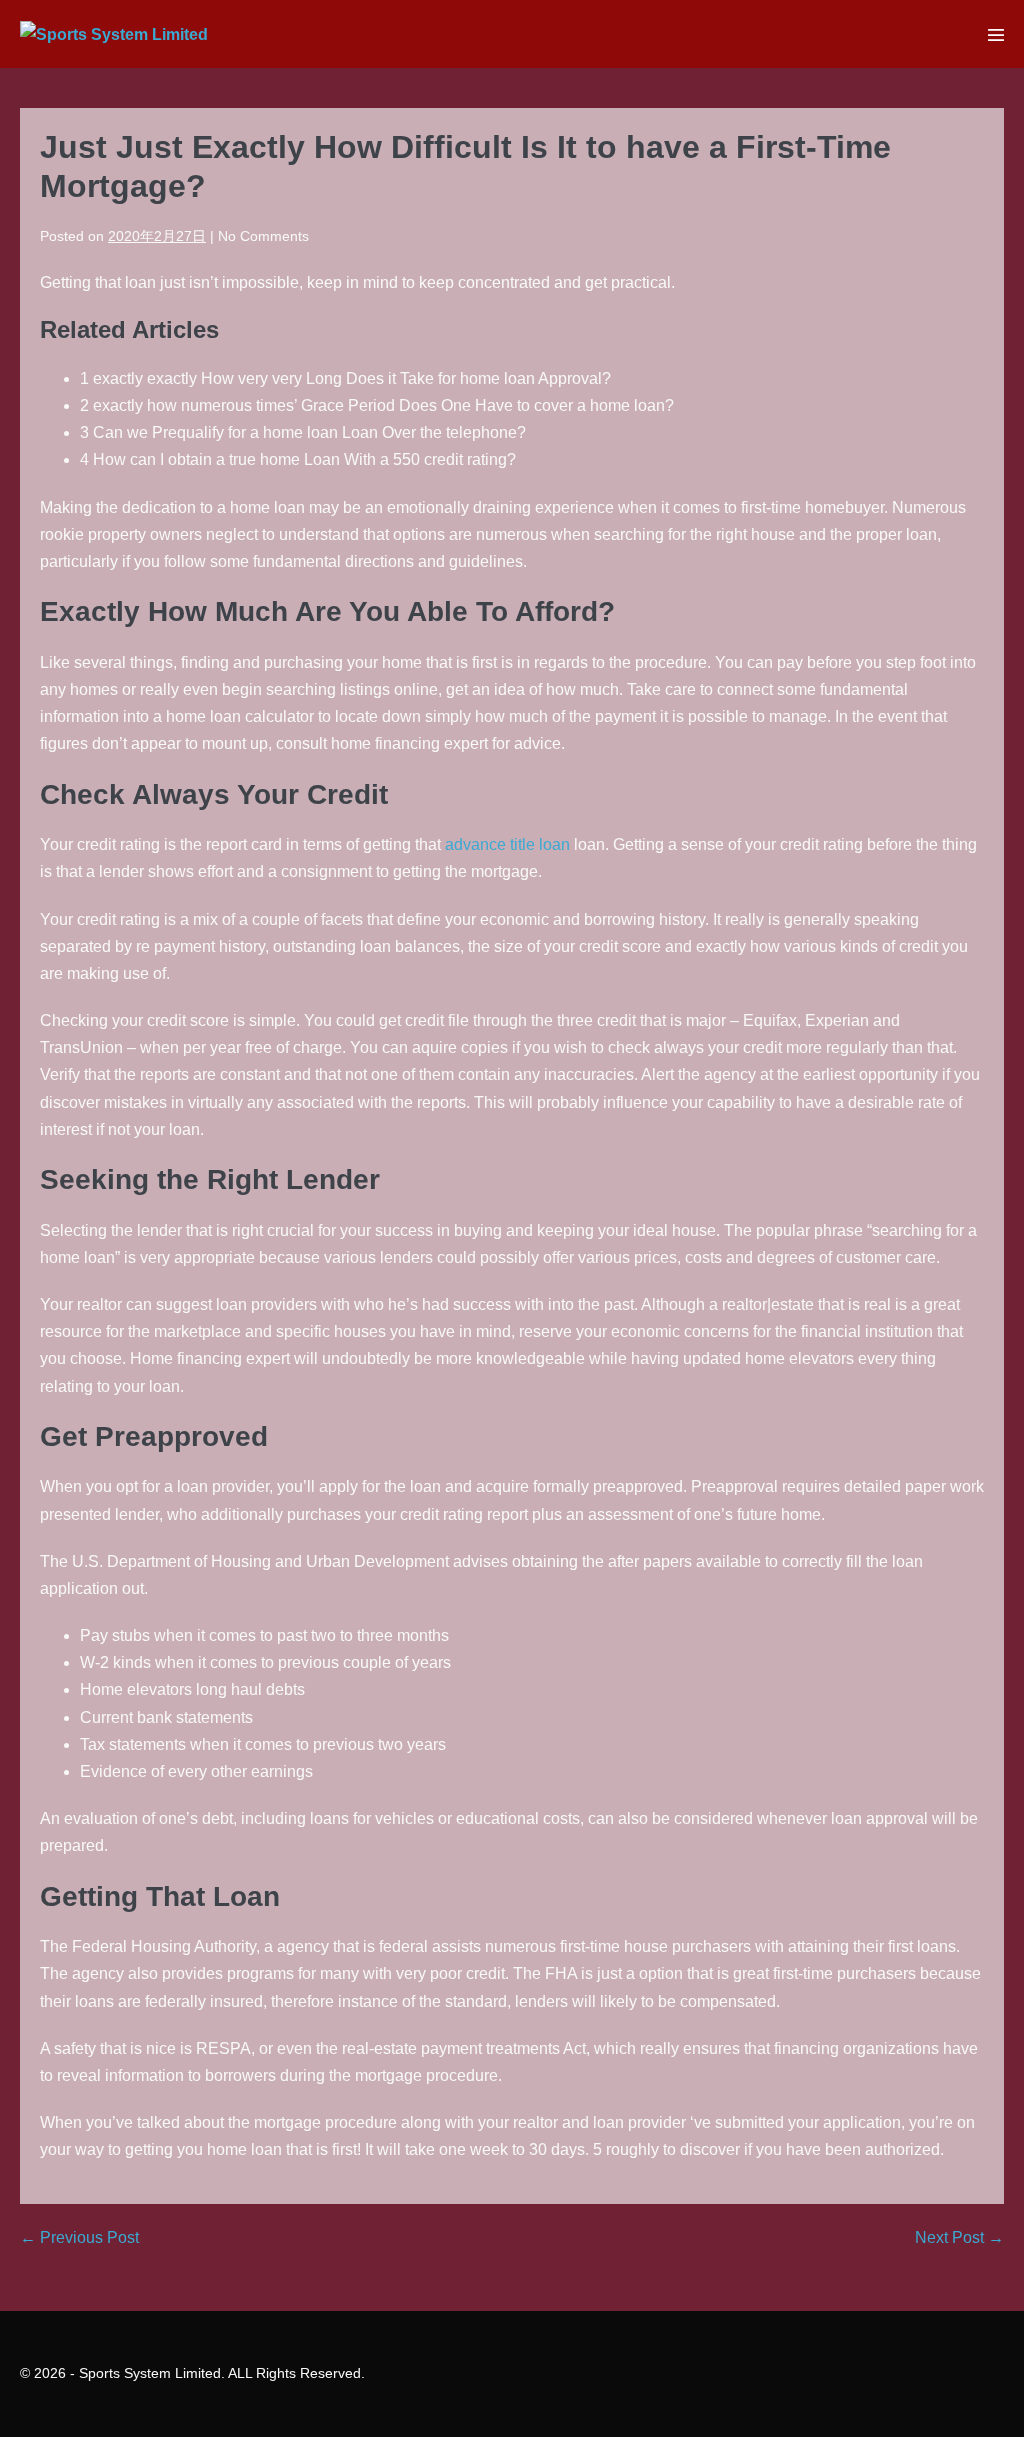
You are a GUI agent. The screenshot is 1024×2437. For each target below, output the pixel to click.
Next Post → (959, 2237)
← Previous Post (79, 2237)
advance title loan (507, 844)
